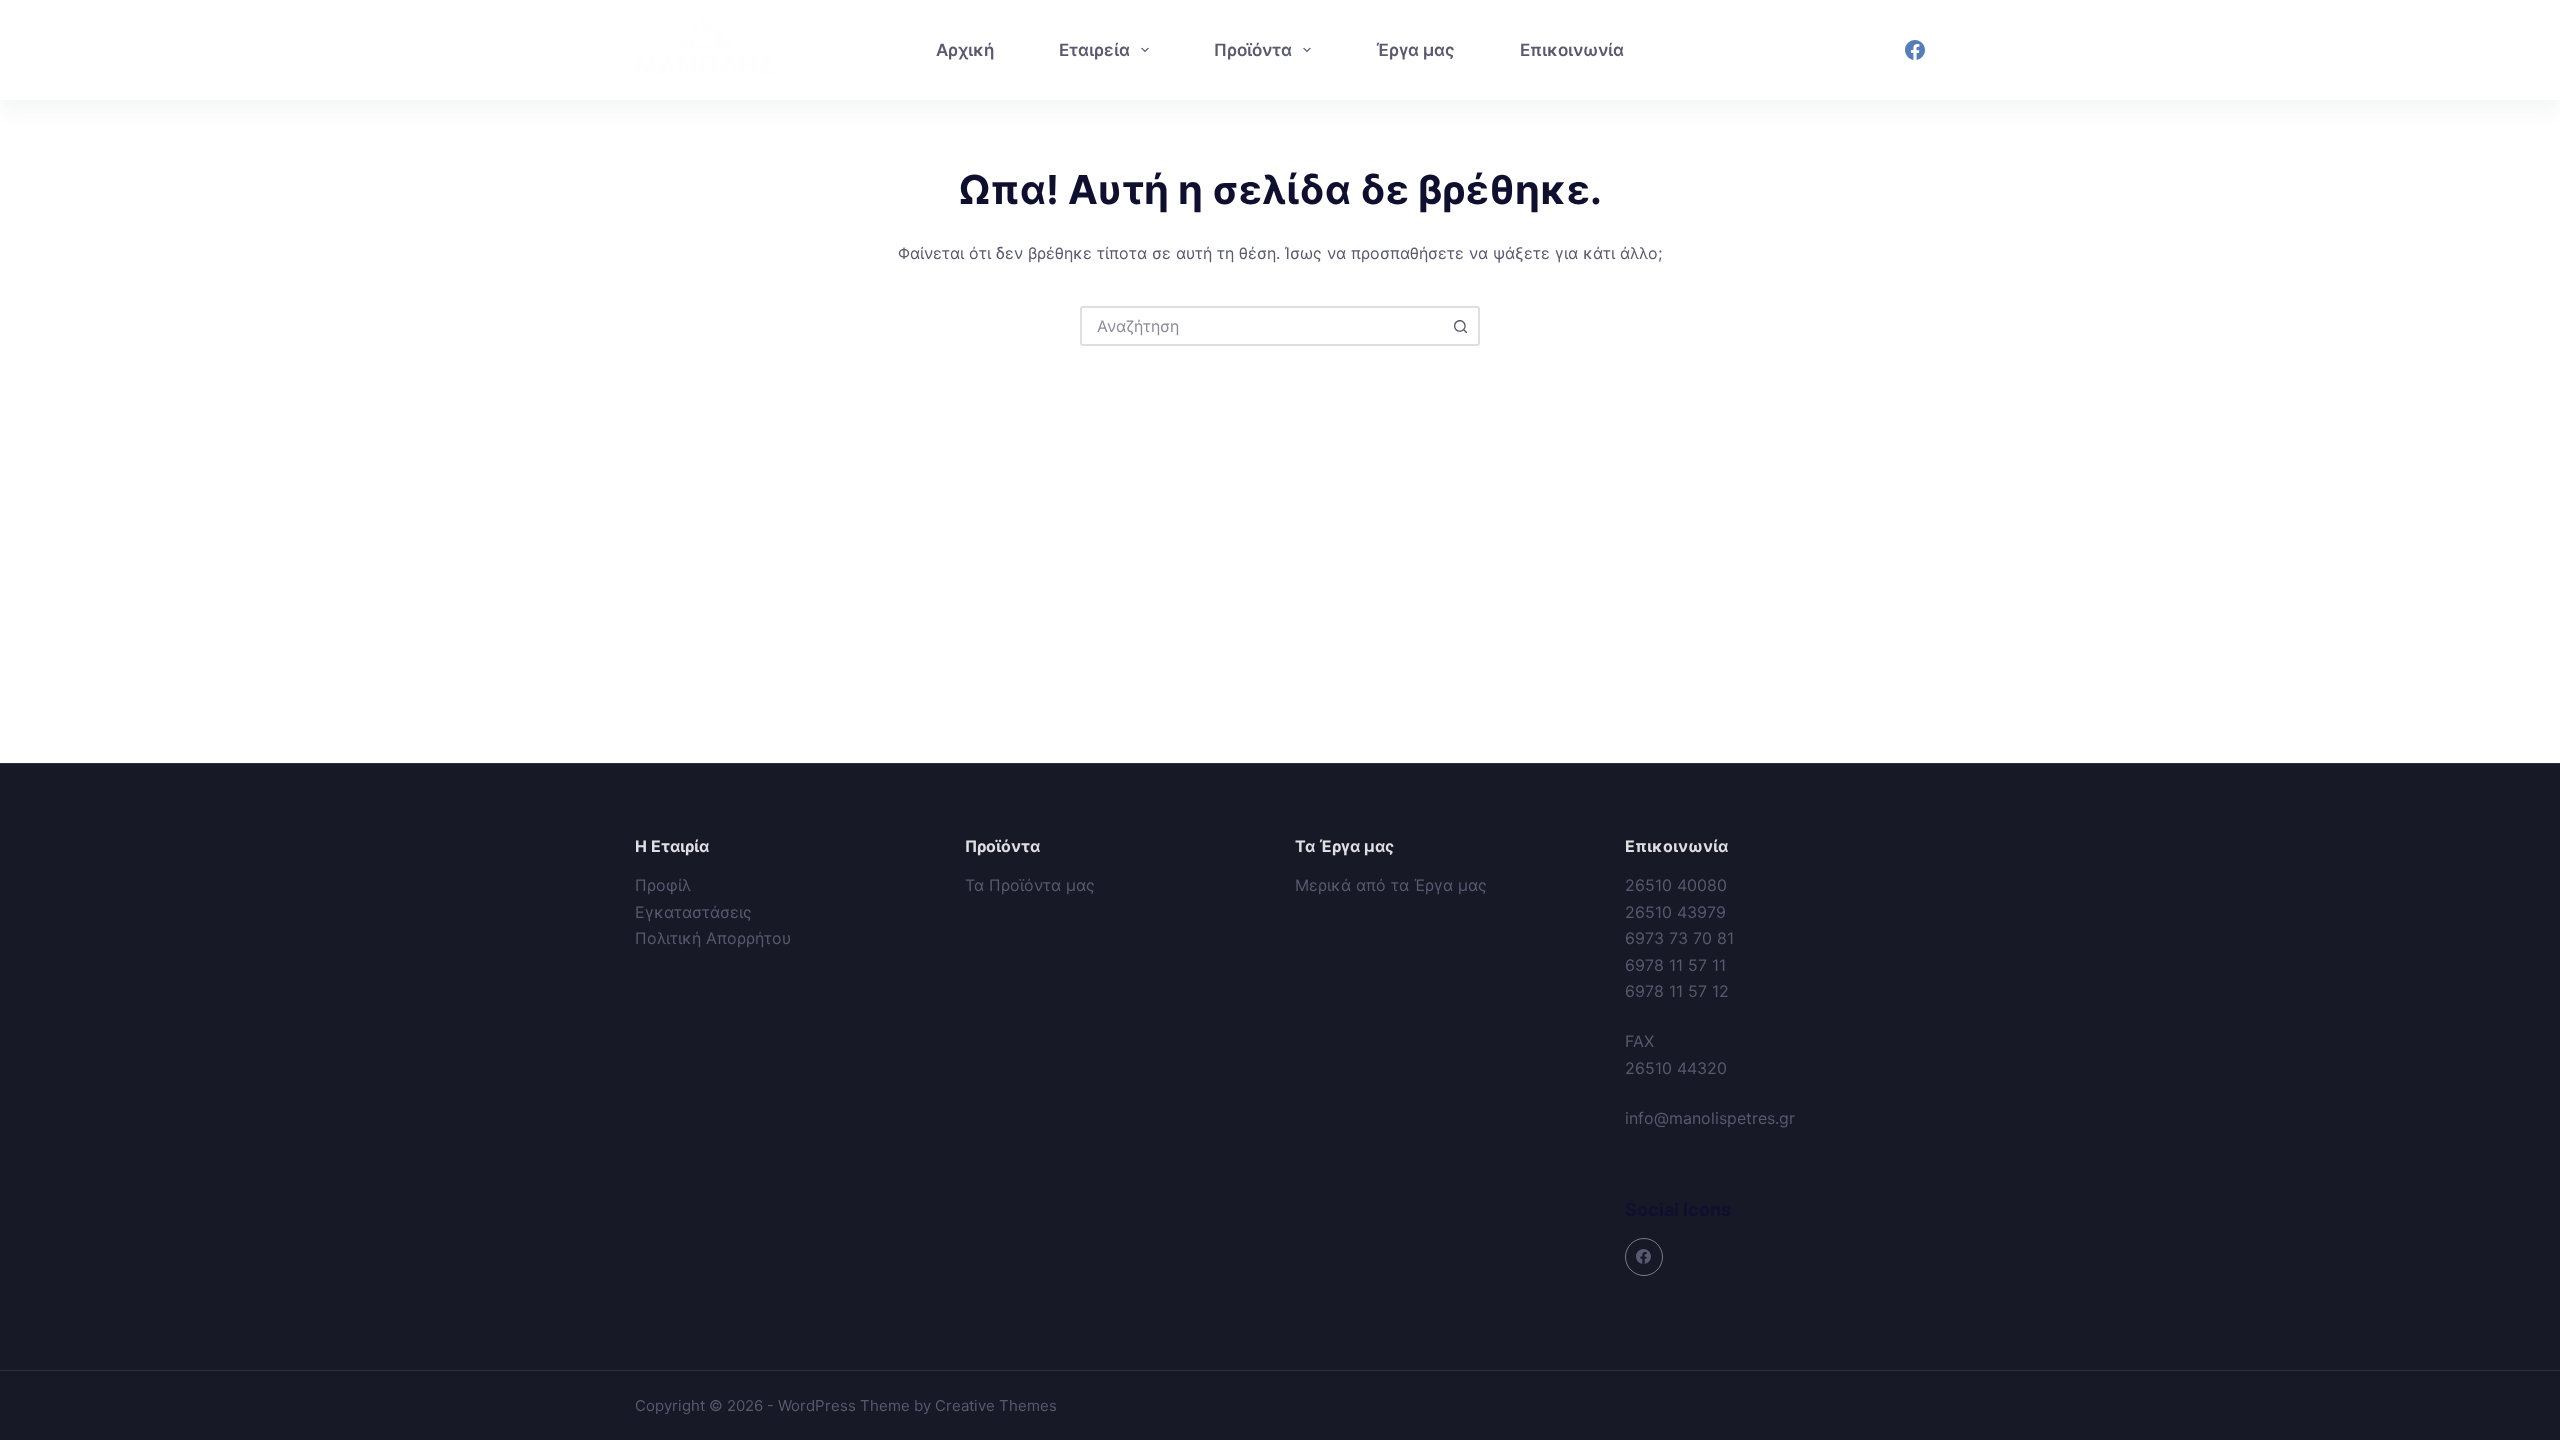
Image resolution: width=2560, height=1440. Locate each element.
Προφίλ (663, 885)
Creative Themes (996, 1405)
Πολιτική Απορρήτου (713, 938)
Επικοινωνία (1572, 50)
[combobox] (1262, 326)
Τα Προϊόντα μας (1030, 885)
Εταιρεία (1094, 50)
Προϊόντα (1253, 50)
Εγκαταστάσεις (693, 912)
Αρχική (965, 50)
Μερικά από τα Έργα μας (1391, 885)
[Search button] (1460, 326)
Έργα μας (1415, 50)
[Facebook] (1915, 50)
